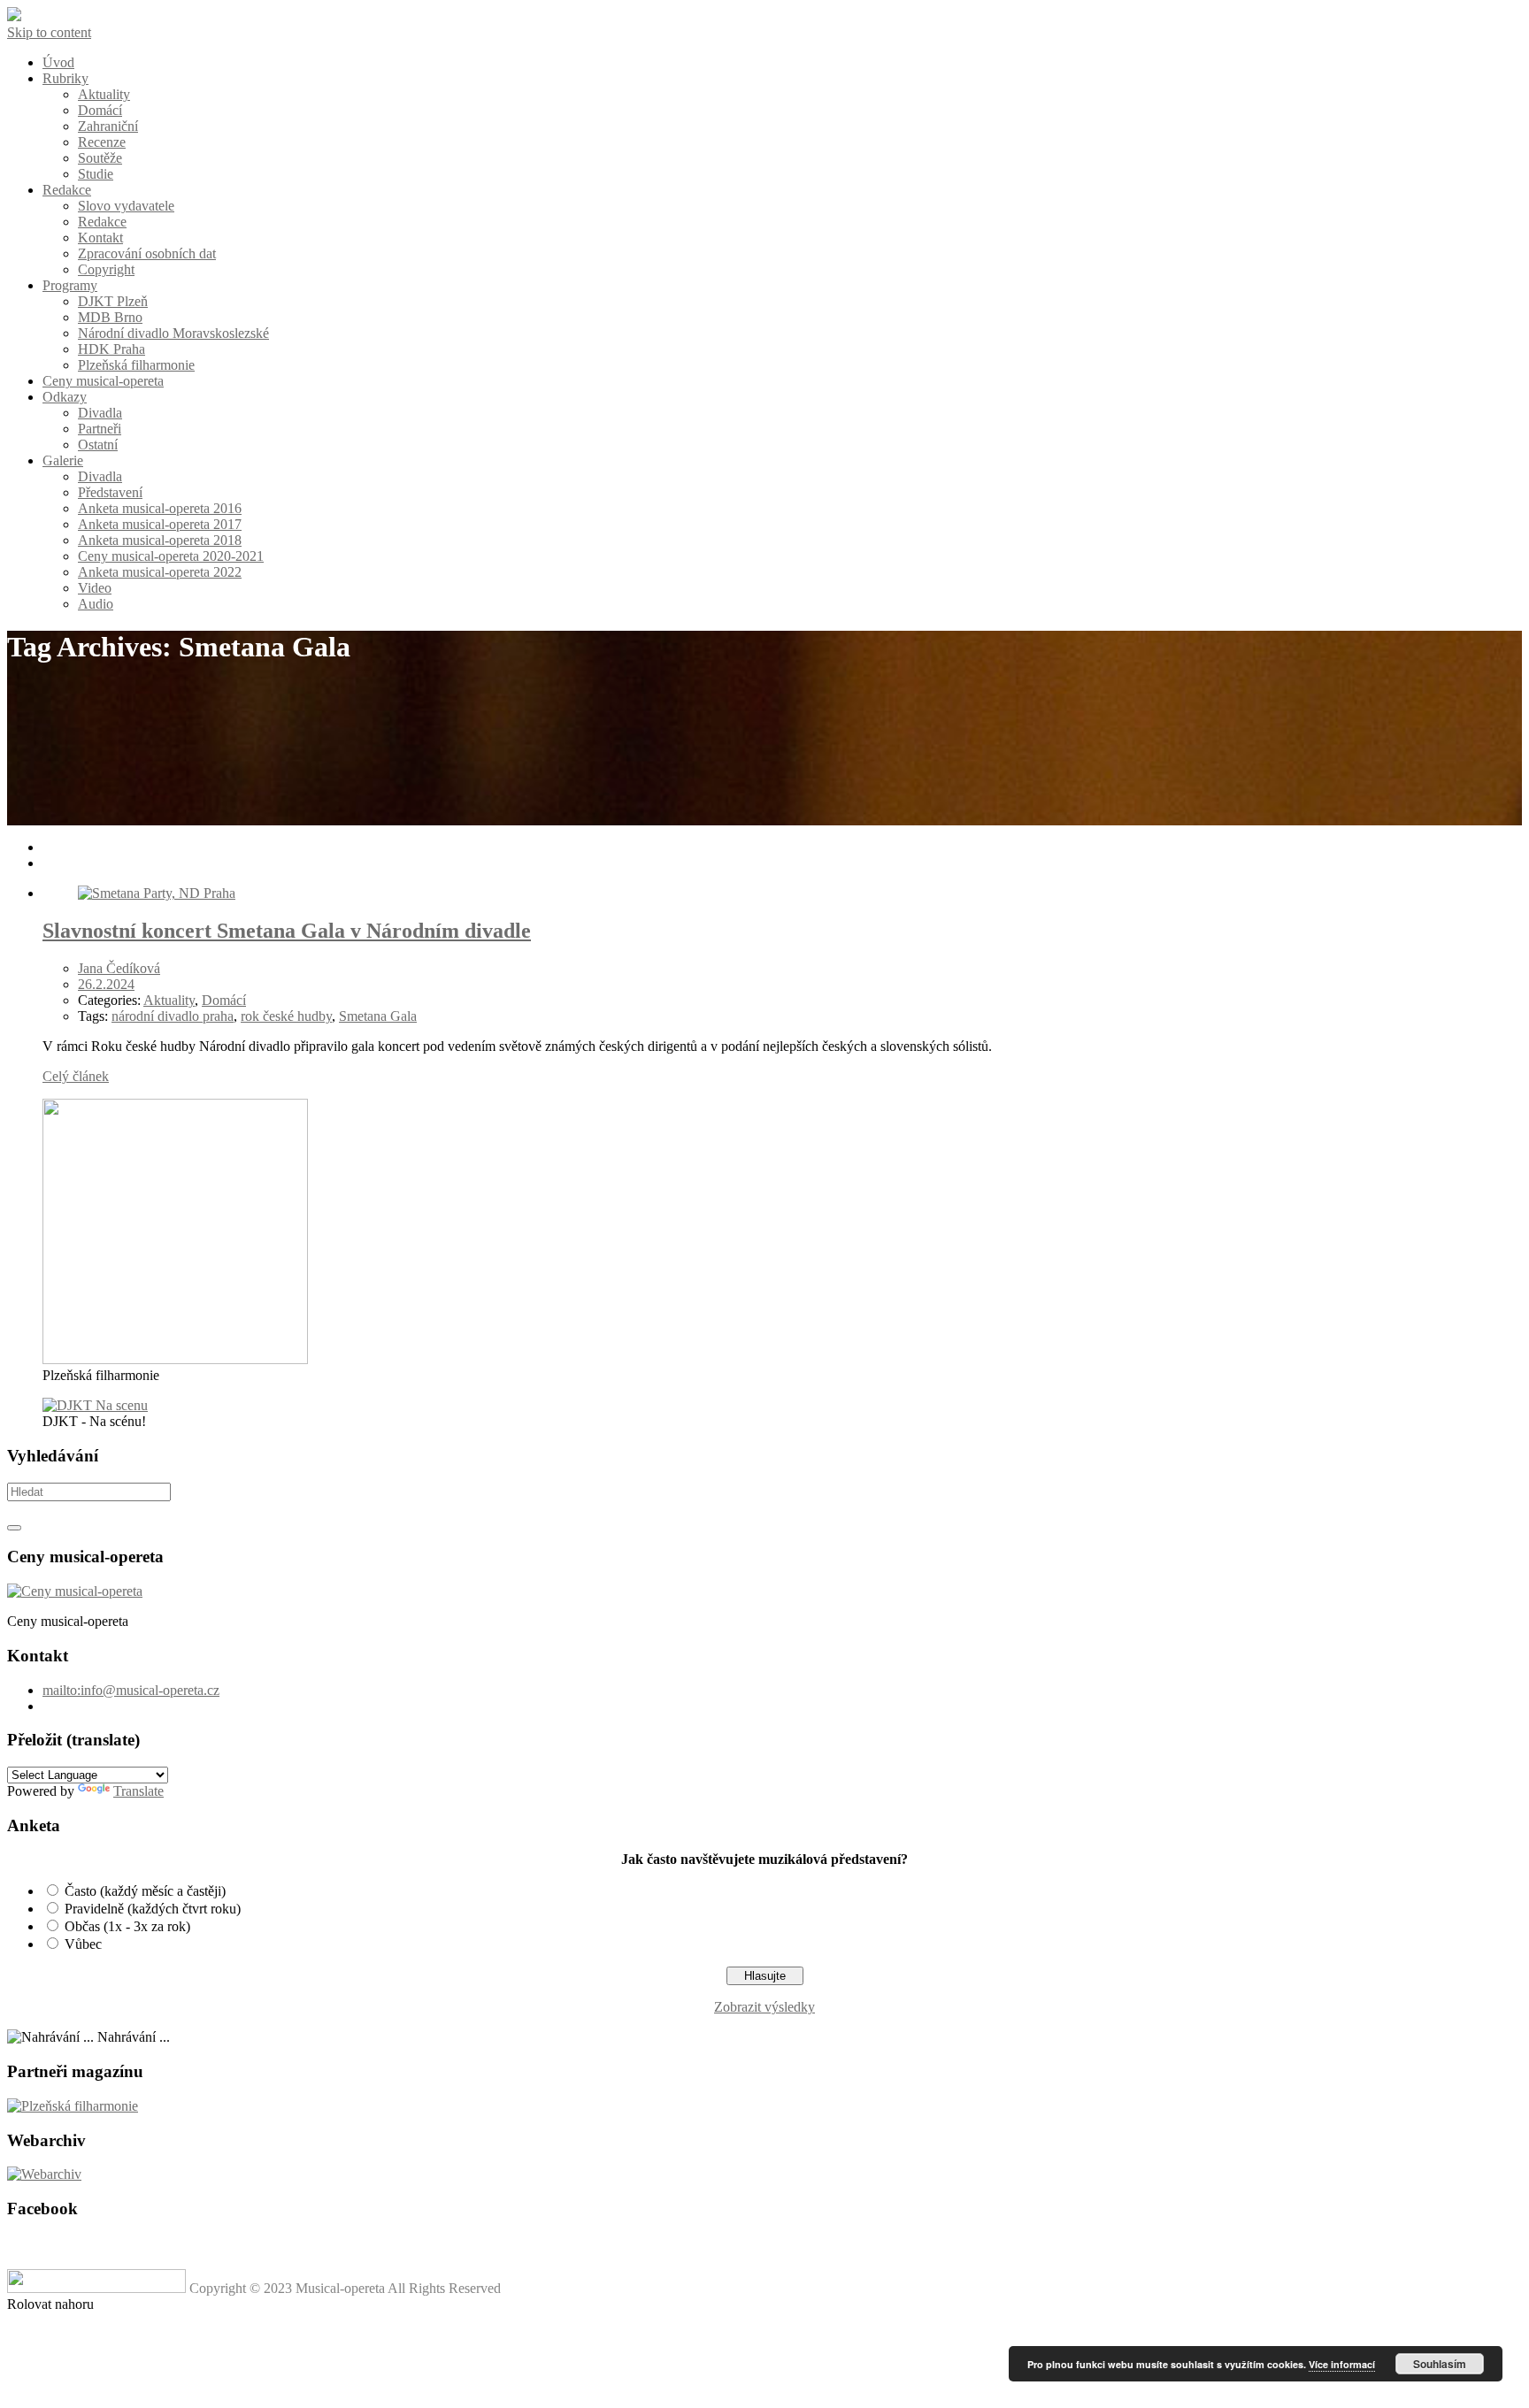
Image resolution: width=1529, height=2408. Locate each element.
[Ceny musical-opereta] (75, 1591)
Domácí (100, 110)
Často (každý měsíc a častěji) (145, 1891)
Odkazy (65, 397)
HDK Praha (111, 349)
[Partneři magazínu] (73, 2106)
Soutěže (100, 158)
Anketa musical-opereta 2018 (160, 540)
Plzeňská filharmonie (136, 365)
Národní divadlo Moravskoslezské (173, 333)
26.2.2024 (106, 984)
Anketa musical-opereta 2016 (160, 508)
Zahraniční (108, 126)
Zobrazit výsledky (764, 2007)
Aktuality (104, 94)
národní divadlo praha (173, 1016)
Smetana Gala (378, 1016)
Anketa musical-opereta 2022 (160, 572)
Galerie (63, 460)
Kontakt (100, 238)
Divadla (100, 413)
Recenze (102, 142)
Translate (138, 1791)
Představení (110, 492)
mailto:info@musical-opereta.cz (131, 1690)
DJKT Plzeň (113, 301)
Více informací (1342, 2364)
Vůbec (83, 1944)
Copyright (106, 269)
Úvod (58, 62)
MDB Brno (110, 317)
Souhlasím (1440, 2364)
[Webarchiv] (44, 2174)
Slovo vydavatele (126, 206)
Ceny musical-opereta (103, 381)
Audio (96, 604)
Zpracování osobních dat (147, 253)
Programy (70, 285)
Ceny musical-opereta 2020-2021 (171, 556)
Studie (96, 174)
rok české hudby (286, 1016)
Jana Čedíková (119, 968)
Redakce (67, 190)
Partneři (100, 429)
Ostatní (98, 445)
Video (95, 588)
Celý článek (76, 1076)
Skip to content (49, 32)
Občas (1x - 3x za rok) (127, 1926)
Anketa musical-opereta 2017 (160, 524)
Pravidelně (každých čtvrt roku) (153, 1909)
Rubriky (65, 78)
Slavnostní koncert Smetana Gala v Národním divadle (287, 931)
